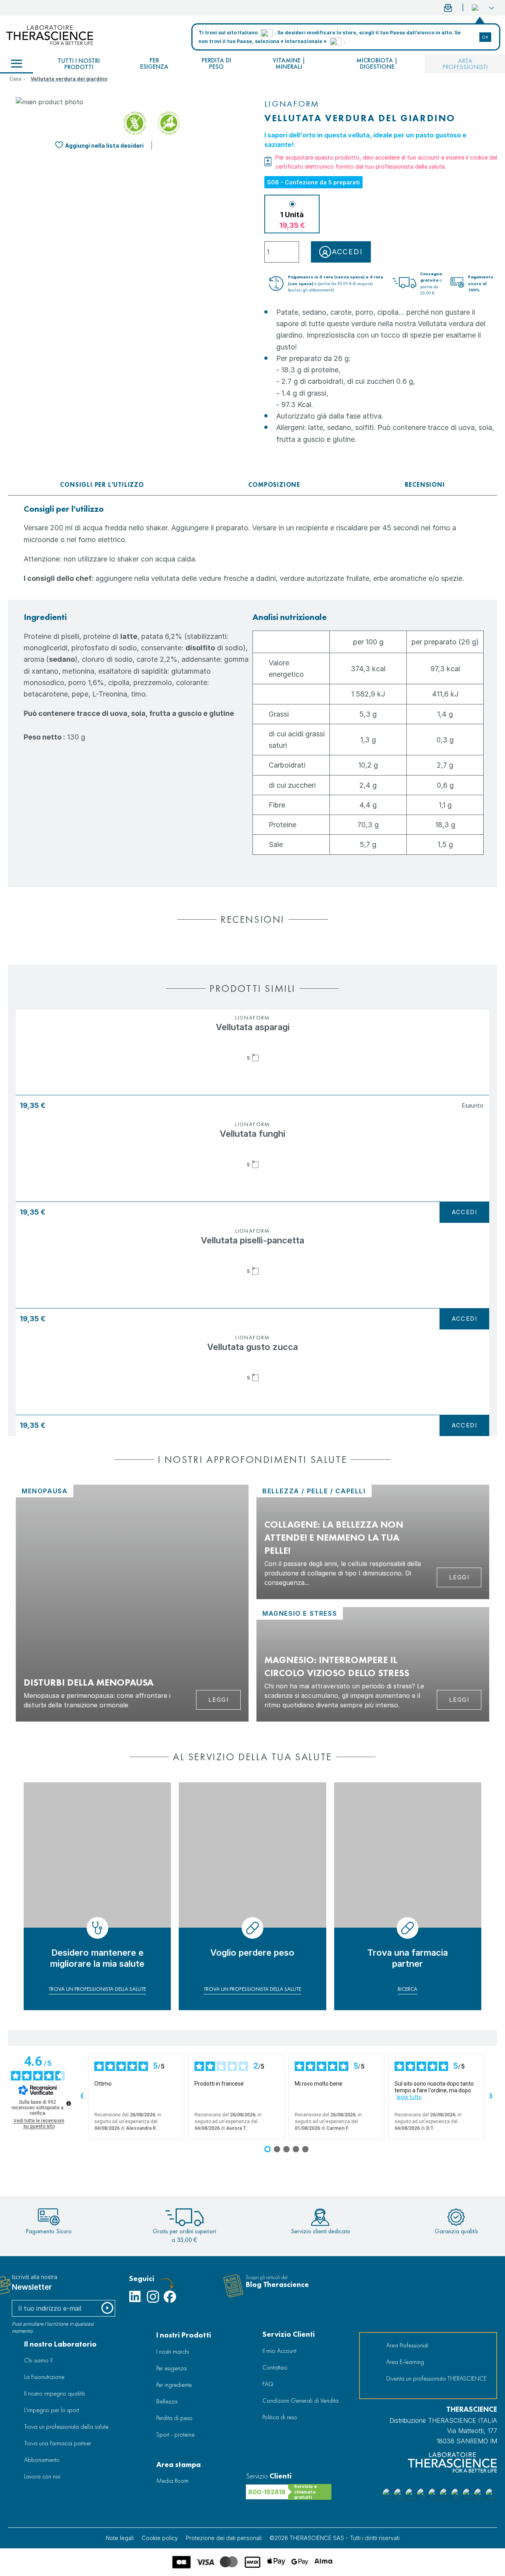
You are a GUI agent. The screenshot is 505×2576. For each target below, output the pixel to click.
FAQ (268, 2384)
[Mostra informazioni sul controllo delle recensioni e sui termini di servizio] (69, 2103)
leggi (459, 1577)
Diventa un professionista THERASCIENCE (436, 2378)
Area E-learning (405, 2362)
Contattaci (275, 2367)
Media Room (172, 2481)
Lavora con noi (42, 2476)
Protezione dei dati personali (224, 2538)
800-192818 (267, 2492)
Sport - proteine (175, 2434)
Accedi (464, 1212)
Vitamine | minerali (289, 63)
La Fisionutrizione (44, 2377)
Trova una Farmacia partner (58, 2443)
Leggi (219, 1700)
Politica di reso (280, 2417)
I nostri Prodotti (184, 2335)
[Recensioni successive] (491, 2097)
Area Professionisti (465, 64)
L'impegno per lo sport (51, 2410)
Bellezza (167, 2401)
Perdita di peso (216, 63)
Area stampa (179, 2464)
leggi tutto (409, 2097)
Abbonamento (42, 2460)
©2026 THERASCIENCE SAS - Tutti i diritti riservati (335, 2538)
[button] (483, 8)
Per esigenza (154, 63)
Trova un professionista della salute (66, 2427)
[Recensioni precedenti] (82, 2097)
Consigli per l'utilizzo (102, 485)
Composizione (274, 485)
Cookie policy (160, 2538)
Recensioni (425, 485)
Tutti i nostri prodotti (79, 64)
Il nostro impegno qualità (54, 2393)
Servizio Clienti (289, 2334)
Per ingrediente (174, 2385)
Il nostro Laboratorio (60, 2344)
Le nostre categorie (17, 64)
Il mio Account (279, 2351)
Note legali (120, 2538)
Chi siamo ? (38, 2360)
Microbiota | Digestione (377, 63)
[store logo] (50, 35)
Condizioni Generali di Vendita (300, 2400)
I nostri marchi (173, 2352)
